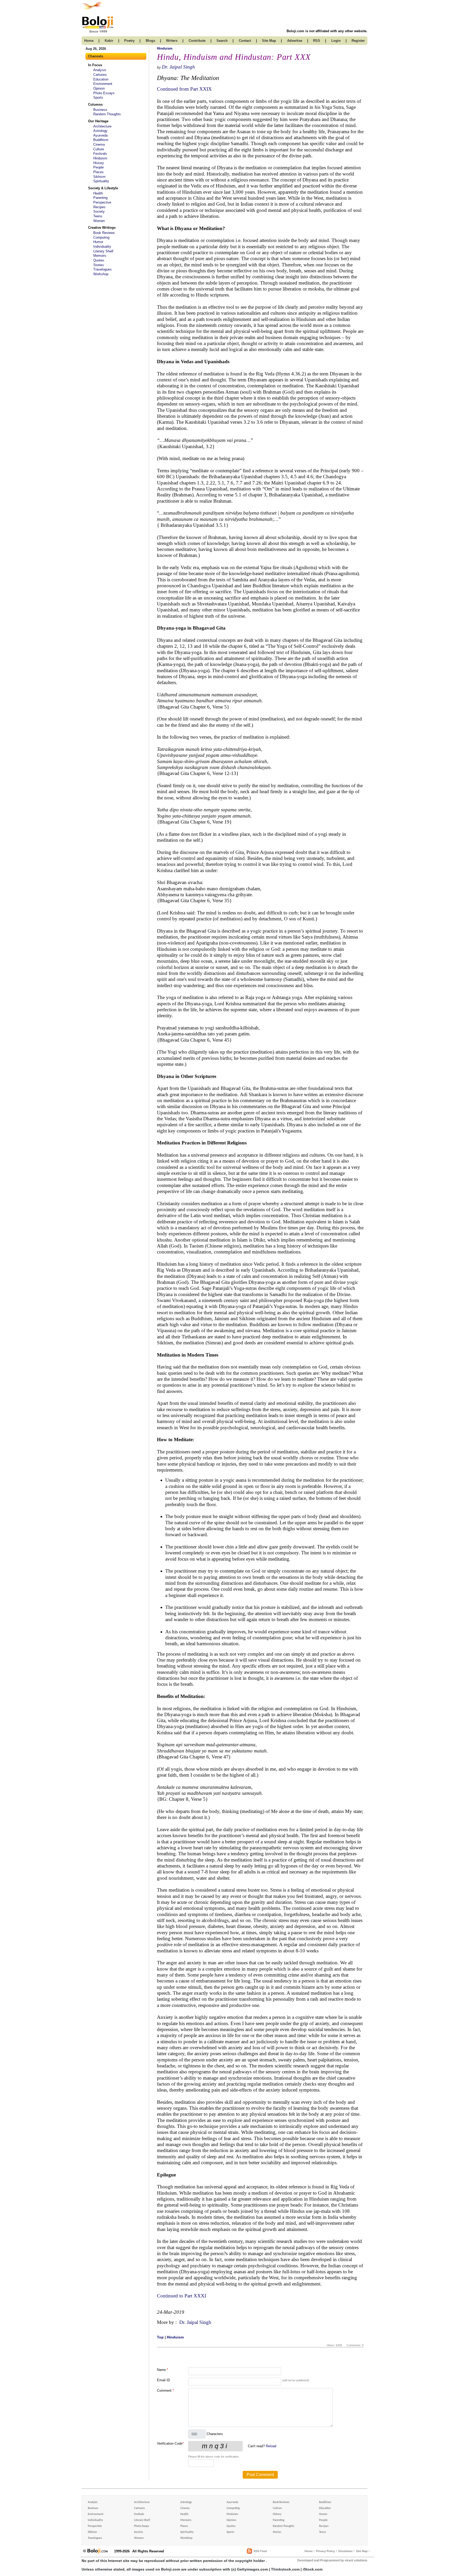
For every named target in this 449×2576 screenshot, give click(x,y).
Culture (99, 149)
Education (101, 79)
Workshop (101, 274)
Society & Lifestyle (103, 188)
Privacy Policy (325, 2551)
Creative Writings (102, 228)
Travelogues (103, 269)
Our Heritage (98, 121)
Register (358, 41)
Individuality (102, 247)
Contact (245, 41)
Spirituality (101, 181)
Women (99, 221)
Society (99, 211)
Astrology (100, 131)
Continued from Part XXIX (184, 89)
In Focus (95, 65)
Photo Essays (104, 93)
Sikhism (99, 177)
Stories (99, 265)
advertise (295, 41)
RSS (317, 41)
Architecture (102, 126)
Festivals (100, 154)
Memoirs (100, 256)
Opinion (99, 88)
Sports (98, 97)
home (89, 41)
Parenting (100, 198)
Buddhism (101, 140)
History (99, 163)
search (222, 41)
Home (309, 2551)
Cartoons (100, 75)
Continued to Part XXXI (181, 2296)
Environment (103, 84)
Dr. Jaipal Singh (178, 67)
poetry (129, 41)
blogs (150, 41)
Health (98, 193)
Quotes (99, 260)
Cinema (99, 144)
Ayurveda (100, 135)
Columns (95, 104)
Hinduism (100, 158)
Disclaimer (345, 2551)
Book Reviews (104, 233)
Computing (101, 237)
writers (172, 41)
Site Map (362, 2551)
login (336, 41)
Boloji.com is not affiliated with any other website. (327, 31)
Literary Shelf (103, 251)
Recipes (99, 207)
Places (98, 172)
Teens (98, 216)
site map (269, 41)
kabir (109, 41)
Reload (271, 2446)
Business (100, 110)
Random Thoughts (107, 114)
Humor (98, 242)
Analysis (100, 70)
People (98, 167)
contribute (197, 41)
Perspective (102, 202)
